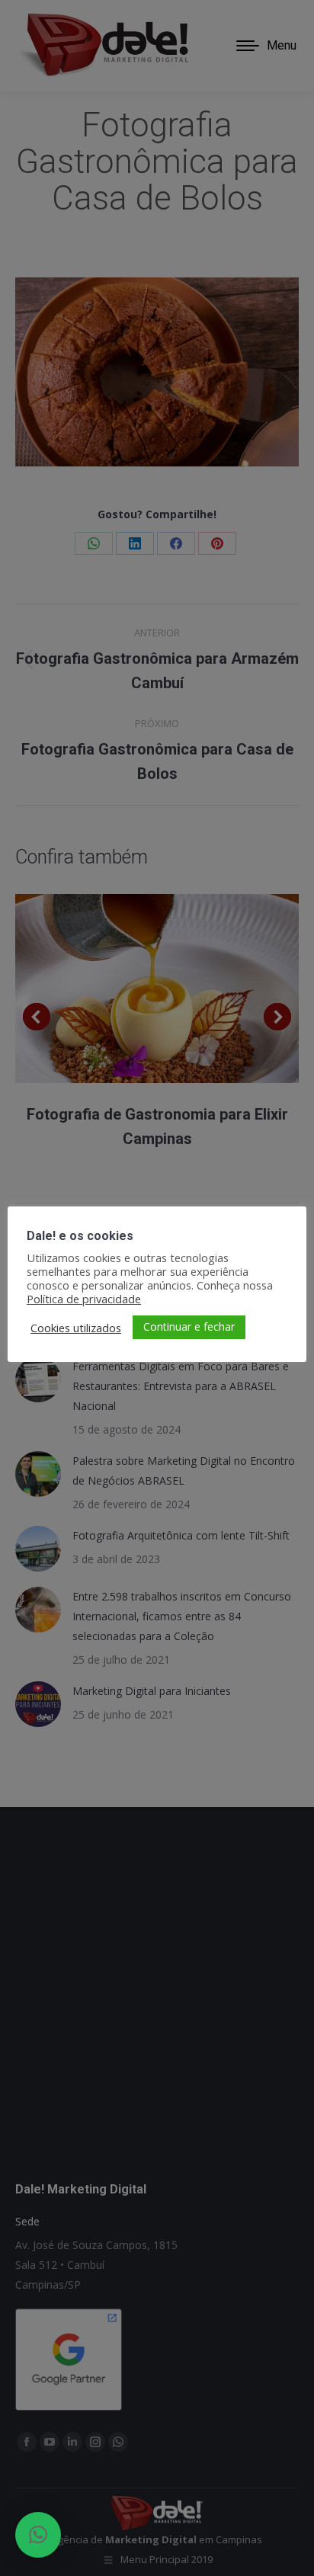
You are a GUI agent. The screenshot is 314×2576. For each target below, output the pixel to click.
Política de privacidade (84, 1299)
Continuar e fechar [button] (189, 1326)
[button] (38, 2535)
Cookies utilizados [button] (76, 1328)
